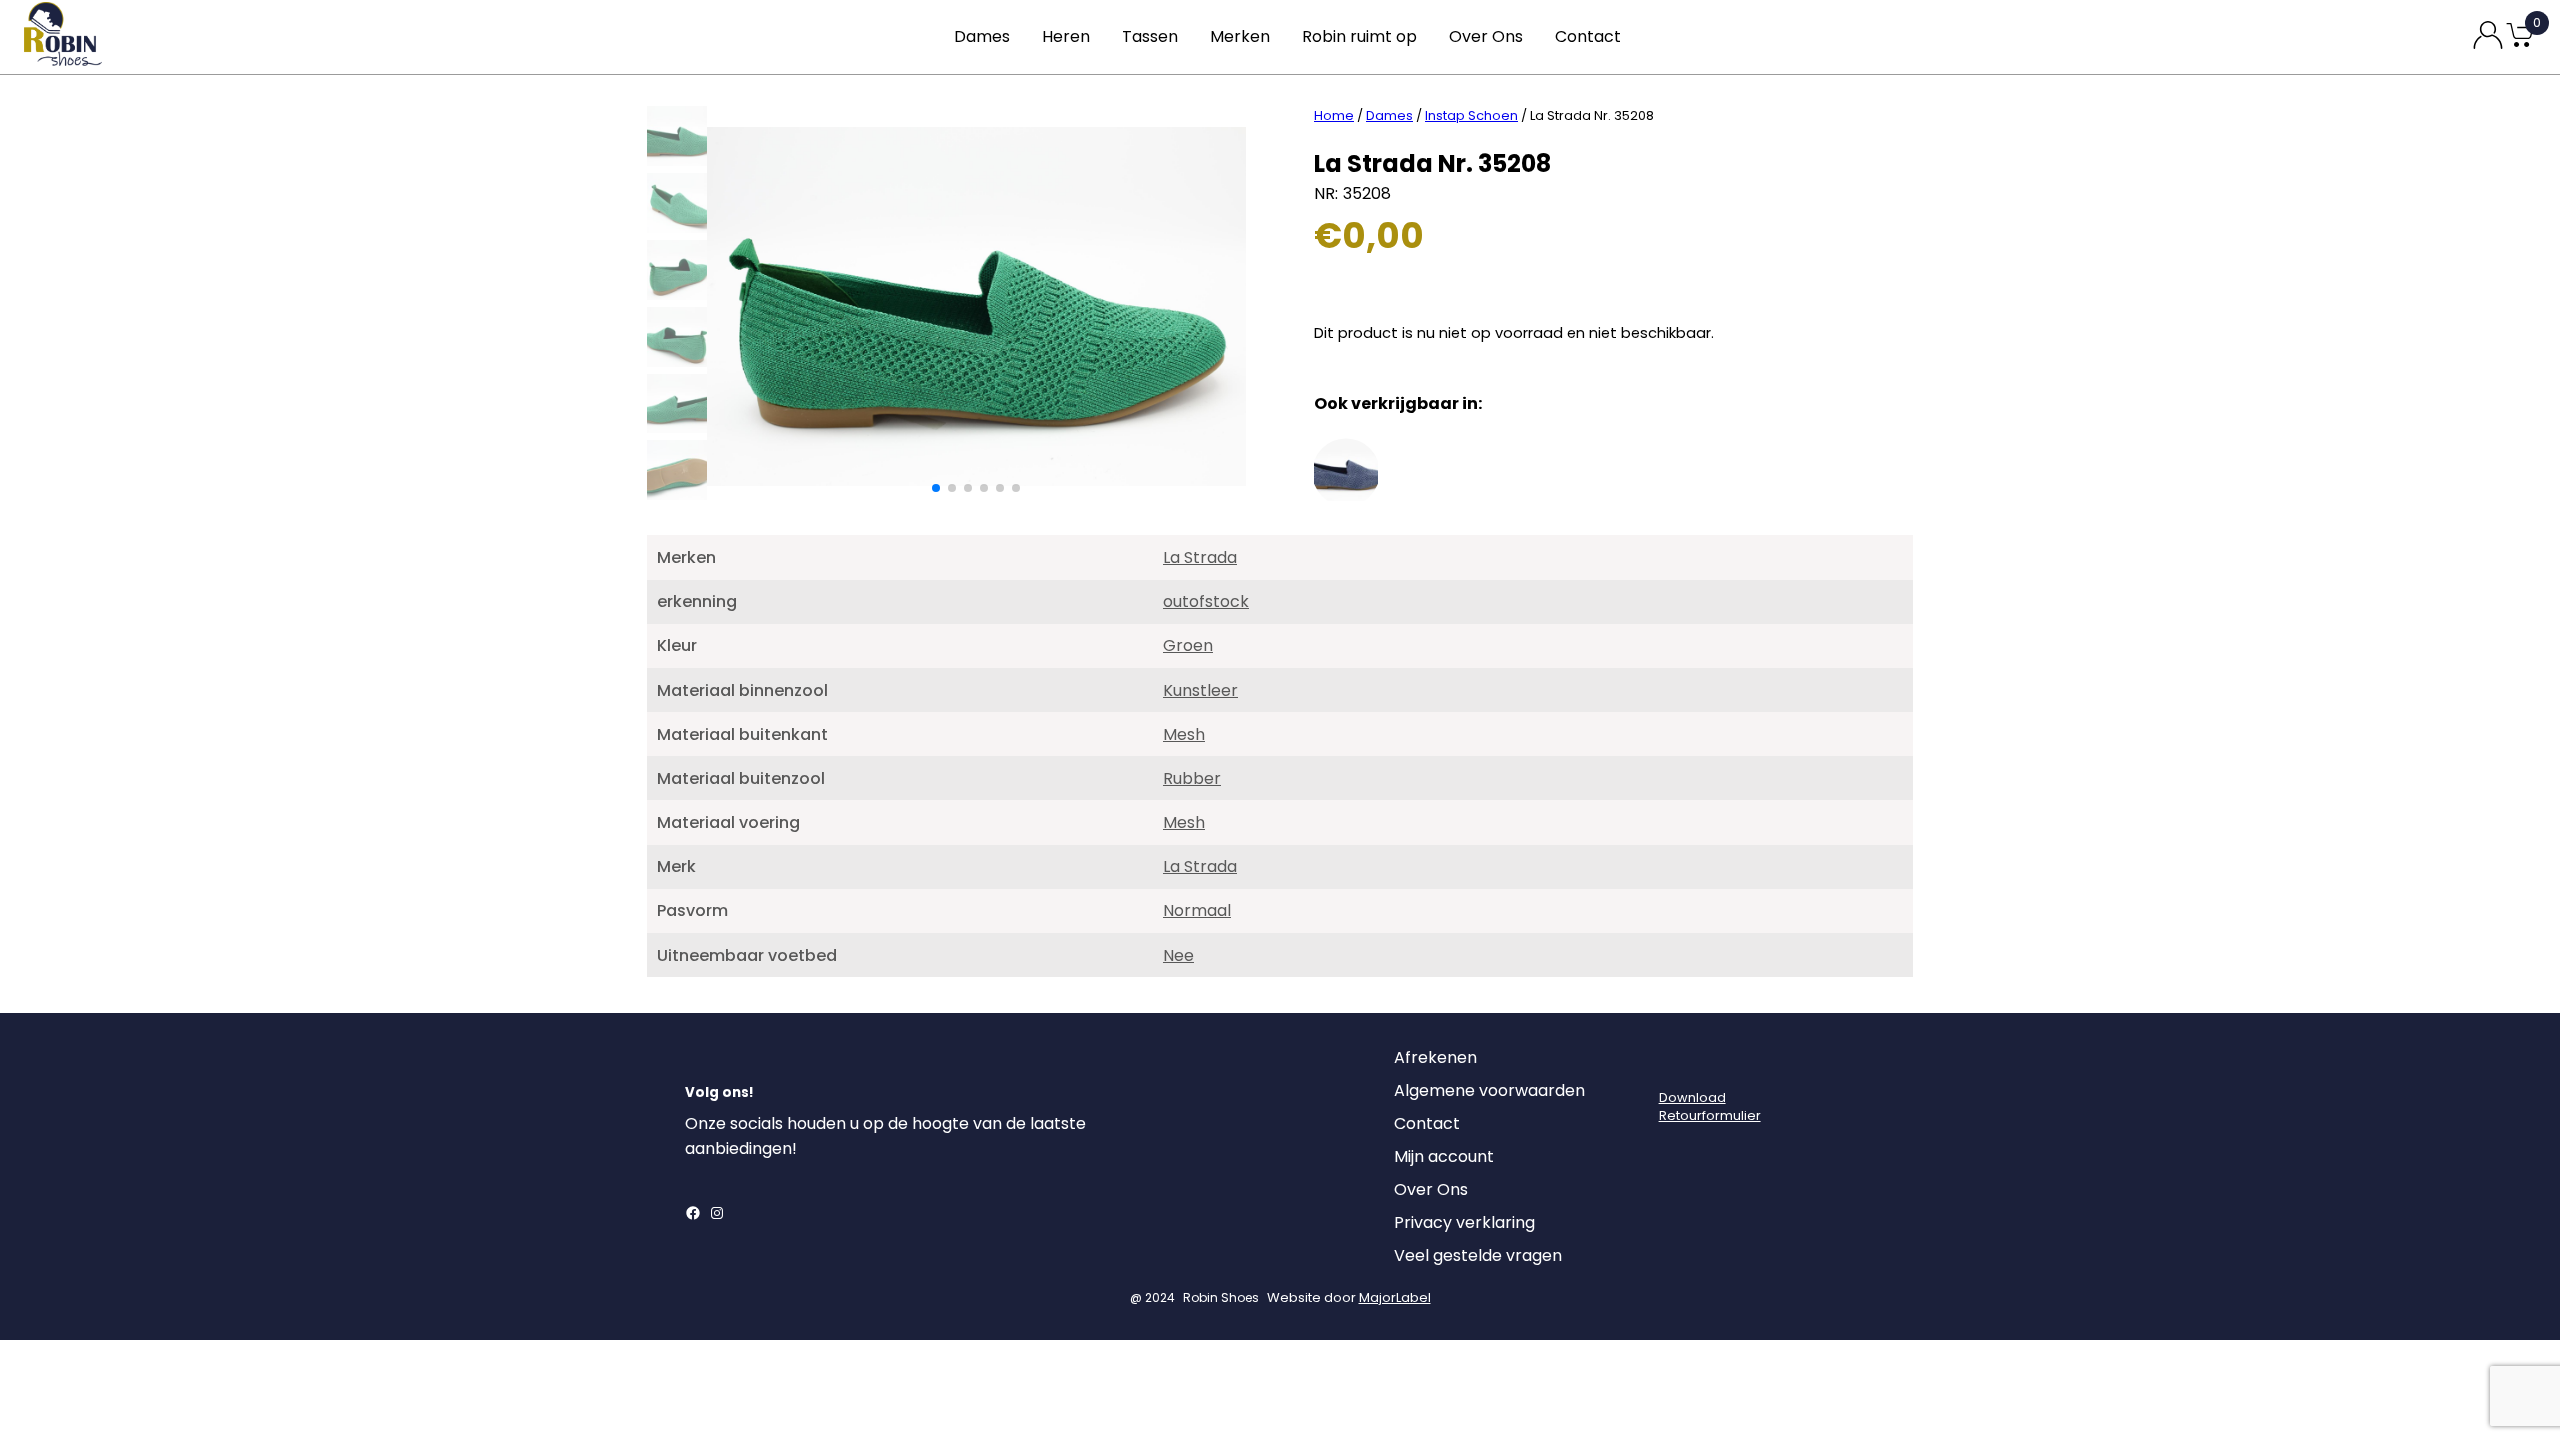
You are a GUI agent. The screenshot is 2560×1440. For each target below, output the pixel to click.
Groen (1188, 645)
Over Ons (1486, 36)
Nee (1178, 955)
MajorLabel (1395, 1297)
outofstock (1206, 601)
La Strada (1200, 557)
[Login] (1677, 1063)
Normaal (1197, 910)
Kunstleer (1200, 690)
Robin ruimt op (1359, 36)
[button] (936, 488)
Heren (1066, 36)
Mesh (1184, 734)
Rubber (1192, 778)
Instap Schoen (1471, 115)
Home (1334, 115)
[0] (2520, 45)
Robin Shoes (1221, 1297)
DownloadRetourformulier (1710, 1106)
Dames (982, 36)
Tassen (1150, 36)
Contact (1588, 36)
